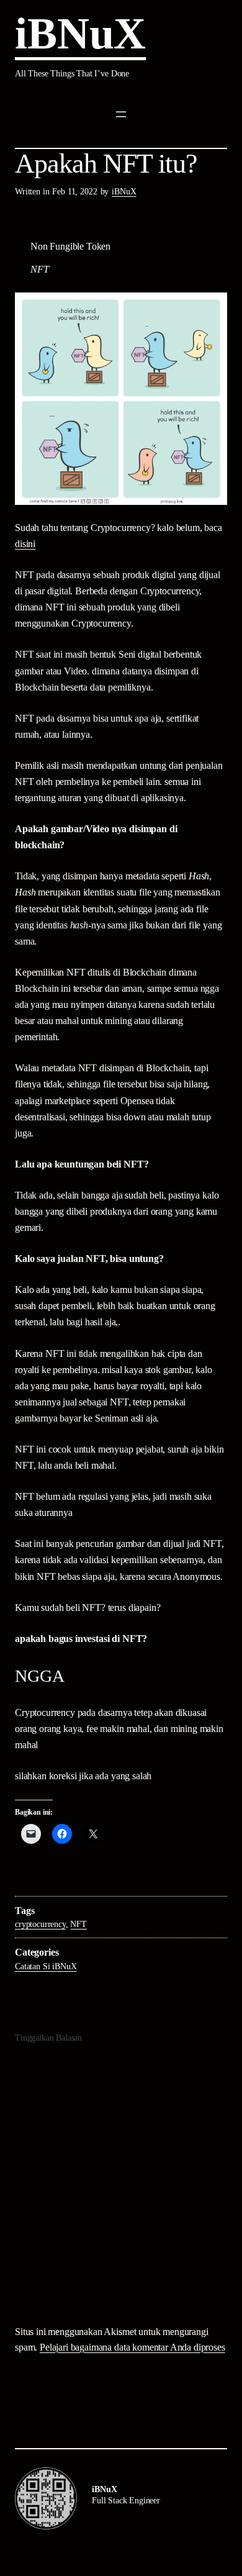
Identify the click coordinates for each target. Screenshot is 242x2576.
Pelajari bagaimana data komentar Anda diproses (132, 2347)
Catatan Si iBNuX (46, 1966)
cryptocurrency (40, 1924)
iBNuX (80, 34)
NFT (78, 1924)
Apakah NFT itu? (106, 164)
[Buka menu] (121, 114)
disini (25, 544)
